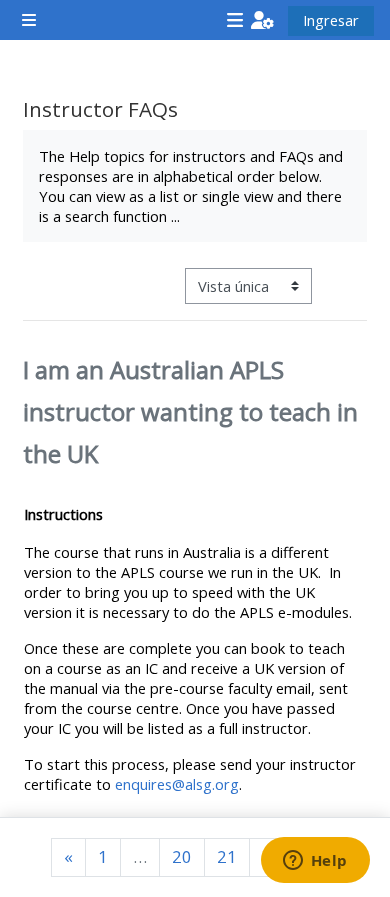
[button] (262, 20)
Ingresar (331, 20)
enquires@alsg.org (177, 784)
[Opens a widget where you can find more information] (315, 862)
